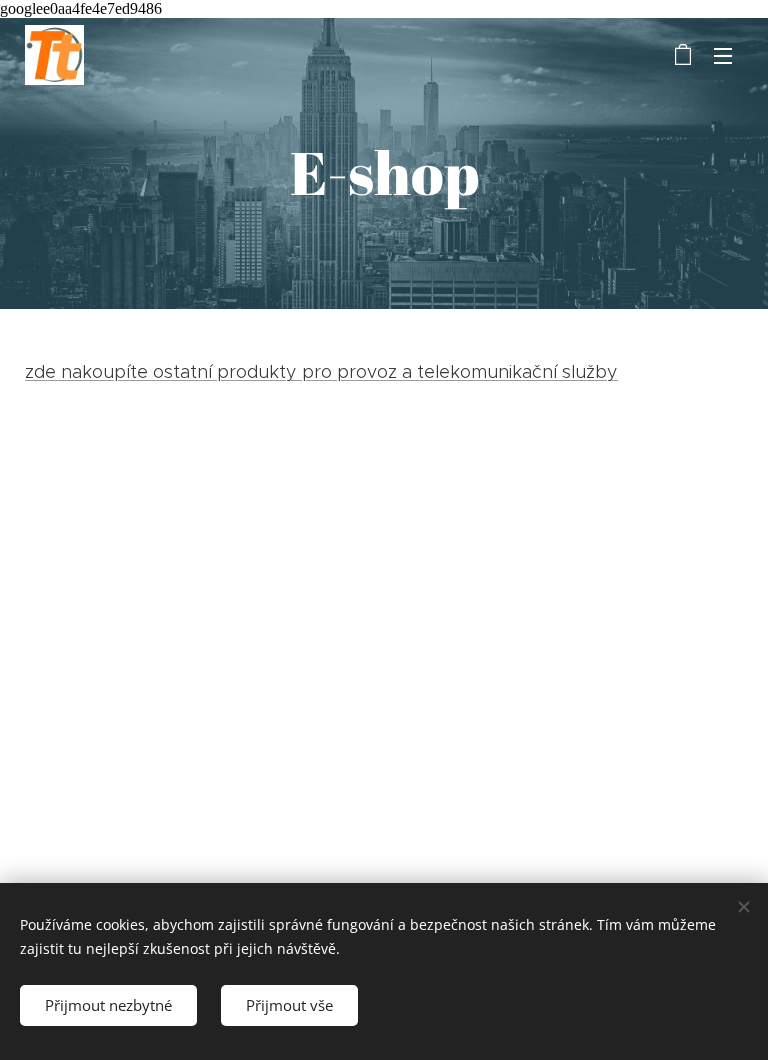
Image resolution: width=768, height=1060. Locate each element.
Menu (723, 55)
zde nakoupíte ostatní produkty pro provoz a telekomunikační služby (321, 372)
